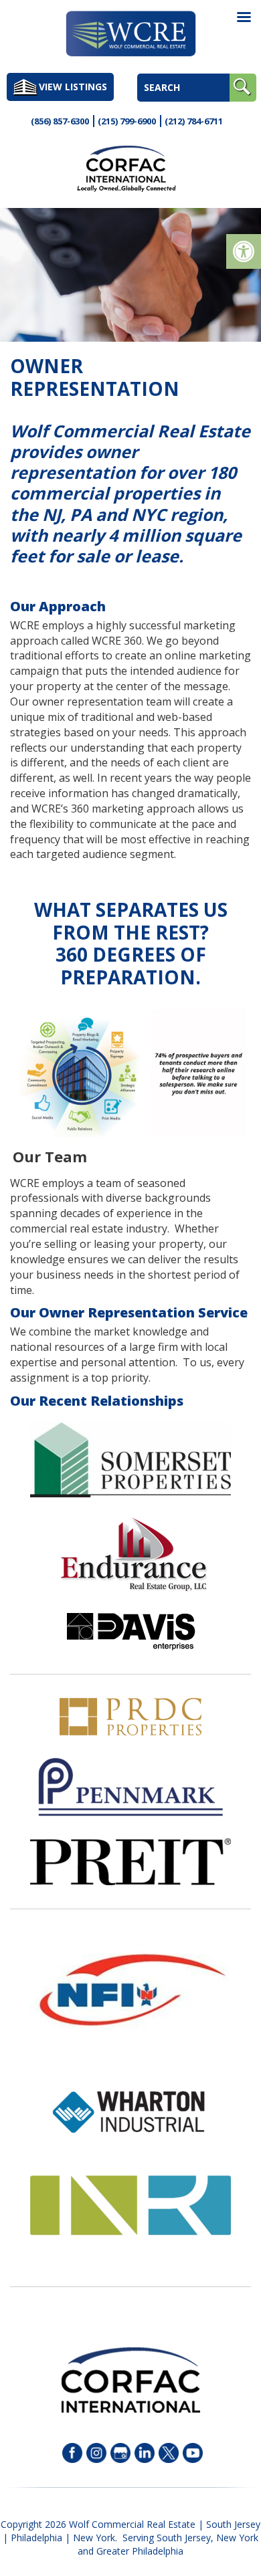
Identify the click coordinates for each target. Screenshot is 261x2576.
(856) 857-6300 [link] (60, 121)
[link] (244, 251)
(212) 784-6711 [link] (194, 121)
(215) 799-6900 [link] (127, 121)
